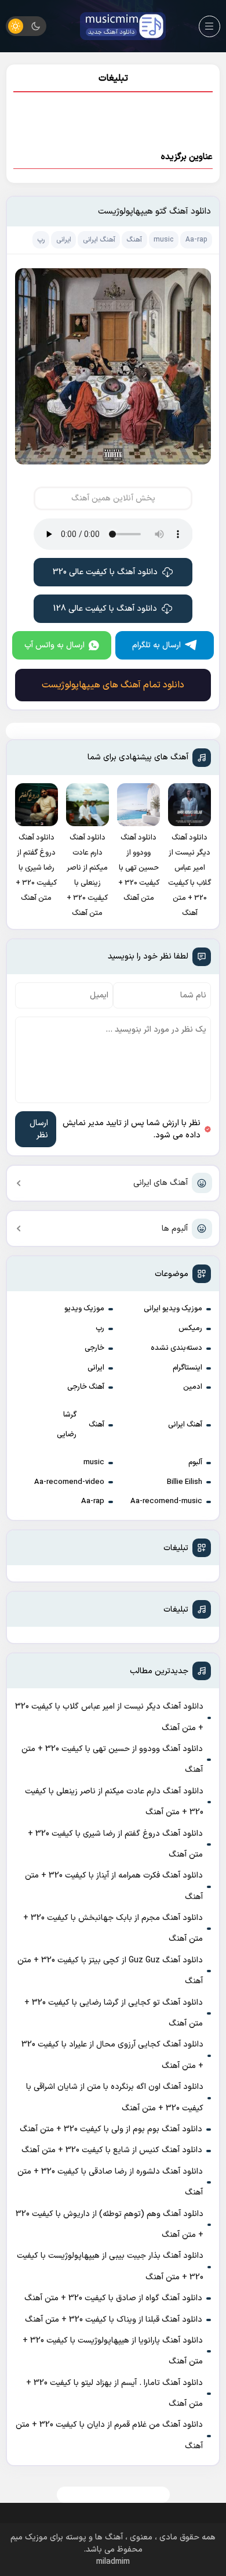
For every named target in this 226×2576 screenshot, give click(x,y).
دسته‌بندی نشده (176, 1348)
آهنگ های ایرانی (161, 1183)
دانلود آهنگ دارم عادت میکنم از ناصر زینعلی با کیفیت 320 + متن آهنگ (114, 1802)
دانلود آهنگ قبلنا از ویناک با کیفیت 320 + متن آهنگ (114, 2320)
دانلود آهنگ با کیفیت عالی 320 (105, 572)
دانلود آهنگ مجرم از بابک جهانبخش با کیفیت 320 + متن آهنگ (113, 1928)
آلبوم (195, 1462)
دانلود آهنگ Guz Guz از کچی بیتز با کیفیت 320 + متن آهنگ (110, 1971)
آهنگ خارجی (86, 1387)
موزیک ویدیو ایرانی (173, 1309)
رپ (100, 1328)
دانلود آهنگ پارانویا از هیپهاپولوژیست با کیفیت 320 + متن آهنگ (113, 2351)
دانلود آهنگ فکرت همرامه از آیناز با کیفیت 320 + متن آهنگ (114, 1886)
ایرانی (96, 1368)
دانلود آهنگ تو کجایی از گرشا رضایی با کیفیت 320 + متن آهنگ (114, 2013)
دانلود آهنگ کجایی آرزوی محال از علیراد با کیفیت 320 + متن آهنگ (112, 2055)
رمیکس (190, 1328)
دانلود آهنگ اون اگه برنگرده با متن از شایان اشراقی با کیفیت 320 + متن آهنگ (115, 2097)
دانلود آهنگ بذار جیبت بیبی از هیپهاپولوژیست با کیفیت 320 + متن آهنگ (110, 2266)
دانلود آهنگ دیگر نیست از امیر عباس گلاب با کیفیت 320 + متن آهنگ (109, 1717)
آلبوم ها (175, 1229)
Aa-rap (93, 1501)
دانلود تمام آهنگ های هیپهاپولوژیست (113, 685)
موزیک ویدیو (84, 1309)
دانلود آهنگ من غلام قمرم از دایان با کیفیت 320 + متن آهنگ (109, 2435)
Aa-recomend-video (69, 1482)
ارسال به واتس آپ (54, 645)
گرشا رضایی (67, 1425)
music (94, 1462)
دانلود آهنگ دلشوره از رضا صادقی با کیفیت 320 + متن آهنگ (110, 2182)
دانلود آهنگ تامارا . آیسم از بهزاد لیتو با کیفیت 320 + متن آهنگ (114, 2393)
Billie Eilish (185, 1482)
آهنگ (96, 1425)
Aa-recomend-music (166, 1501)
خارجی (94, 1348)
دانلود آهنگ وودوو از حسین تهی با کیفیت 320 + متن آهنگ (112, 1759)
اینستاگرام (187, 1368)
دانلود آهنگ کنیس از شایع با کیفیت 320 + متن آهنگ (112, 2150)
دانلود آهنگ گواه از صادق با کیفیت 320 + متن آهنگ (113, 2298)
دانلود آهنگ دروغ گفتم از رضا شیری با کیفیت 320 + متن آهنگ (115, 1844)
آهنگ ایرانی (185, 1425)
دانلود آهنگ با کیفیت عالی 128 (105, 609)
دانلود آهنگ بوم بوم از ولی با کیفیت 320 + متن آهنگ (111, 2129)
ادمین (193, 1387)
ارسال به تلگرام (156, 645)
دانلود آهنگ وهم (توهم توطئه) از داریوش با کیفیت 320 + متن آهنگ (110, 2224)
